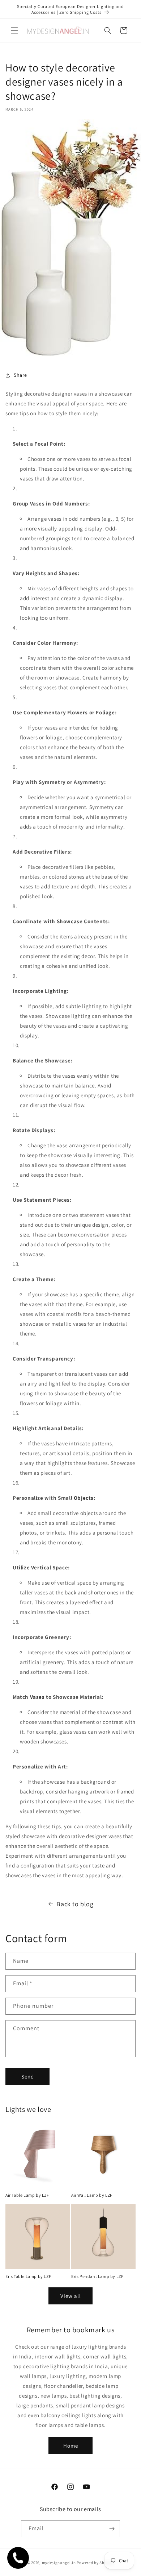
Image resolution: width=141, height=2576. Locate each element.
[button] (14, 30)
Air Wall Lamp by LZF (92, 2195)
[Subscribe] (112, 2529)
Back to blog (75, 1904)
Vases (37, 1697)
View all (71, 2296)
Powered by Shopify (95, 2563)
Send (28, 2077)
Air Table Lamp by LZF (27, 2195)
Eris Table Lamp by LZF (28, 2276)
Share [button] (20, 375)
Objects (84, 1498)
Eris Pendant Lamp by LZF (97, 2276)
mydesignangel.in (59, 2563)
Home (71, 2446)
